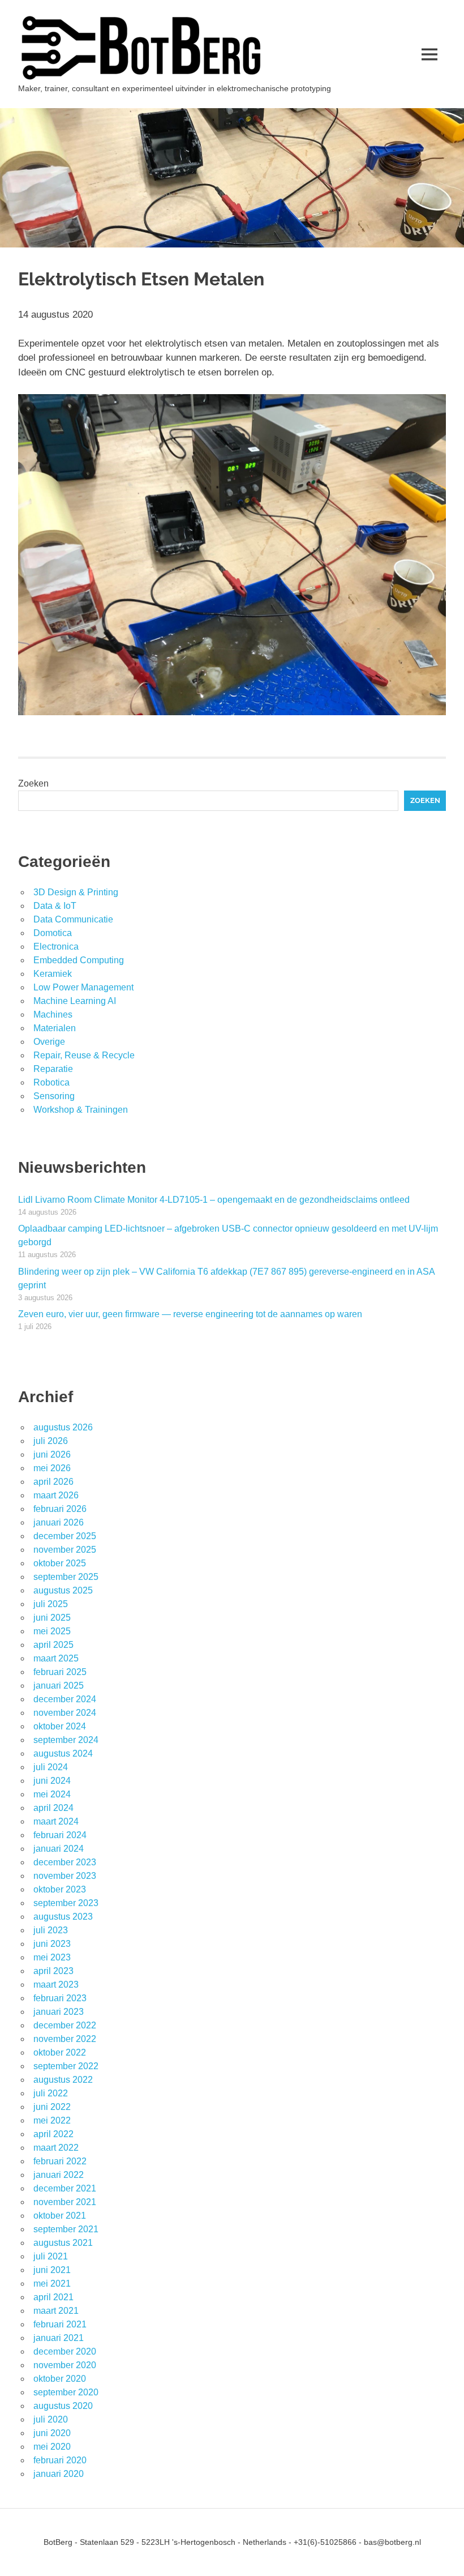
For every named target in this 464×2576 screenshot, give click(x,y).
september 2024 (66, 1740)
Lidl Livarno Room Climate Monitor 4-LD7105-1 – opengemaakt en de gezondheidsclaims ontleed (214, 1200)
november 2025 (65, 1550)
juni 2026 (52, 1454)
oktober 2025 (60, 1563)
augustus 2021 (63, 2243)
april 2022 (53, 2134)
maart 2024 (56, 1821)
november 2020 (65, 2365)
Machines (53, 1014)
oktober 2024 (60, 1726)
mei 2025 (52, 1631)
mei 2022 (52, 2120)
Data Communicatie (73, 919)
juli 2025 (51, 1604)
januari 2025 (59, 1686)
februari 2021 (60, 2324)
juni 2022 (52, 2107)
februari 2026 (60, 1509)
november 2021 (65, 2202)
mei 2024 (52, 1794)
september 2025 (66, 1577)
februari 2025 (60, 1672)
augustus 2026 (63, 1427)
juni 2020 (52, 2433)
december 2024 (65, 1699)
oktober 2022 (60, 2052)
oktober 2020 (60, 2379)
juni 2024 (52, 1781)
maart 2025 (56, 1658)
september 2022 (66, 2066)
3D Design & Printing (76, 892)
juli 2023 (51, 1930)
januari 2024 (59, 1849)
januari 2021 (59, 2338)
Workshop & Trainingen (81, 1110)
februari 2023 (60, 1998)
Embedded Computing (79, 960)
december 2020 (65, 2351)
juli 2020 (51, 2419)
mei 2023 (52, 1957)
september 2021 (66, 2229)
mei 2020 (52, 2447)
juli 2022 (51, 2093)
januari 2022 (59, 2175)
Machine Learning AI (75, 1001)
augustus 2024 (63, 1753)
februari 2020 (60, 2460)
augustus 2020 (63, 2406)
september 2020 (66, 2392)
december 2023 (65, 1862)
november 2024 (65, 1713)
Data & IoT (55, 906)
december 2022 (65, 2025)
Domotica (53, 933)
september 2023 (66, 1903)
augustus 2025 (63, 1590)
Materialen (55, 1028)
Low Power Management (83, 987)
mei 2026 (52, 1468)
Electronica (56, 947)
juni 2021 (52, 2270)
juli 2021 (51, 2256)
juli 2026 (51, 1441)
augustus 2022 (63, 2080)
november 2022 (65, 2039)
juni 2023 (52, 1944)
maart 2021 (56, 2311)
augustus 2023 (63, 1917)
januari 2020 (59, 2474)
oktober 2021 (60, 2216)
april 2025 (53, 1645)
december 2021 (65, 2188)
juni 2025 (52, 1618)
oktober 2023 (60, 1889)
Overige (49, 1042)
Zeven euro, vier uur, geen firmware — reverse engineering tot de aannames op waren (190, 1314)
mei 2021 (52, 2284)
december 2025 (65, 1536)
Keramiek (53, 974)
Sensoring (54, 1096)
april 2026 (53, 1482)
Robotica (51, 1082)
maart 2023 (56, 1985)
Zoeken (33, 783)
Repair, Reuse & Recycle (84, 1055)
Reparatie (53, 1069)
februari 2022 (60, 2161)
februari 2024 (60, 1835)
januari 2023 (59, 2012)
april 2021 (53, 2297)
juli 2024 (51, 1767)
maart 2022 (56, 2148)
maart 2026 (56, 1495)
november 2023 (65, 1876)
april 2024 (53, 1808)
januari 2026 (59, 1522)
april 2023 (53, 1971)
